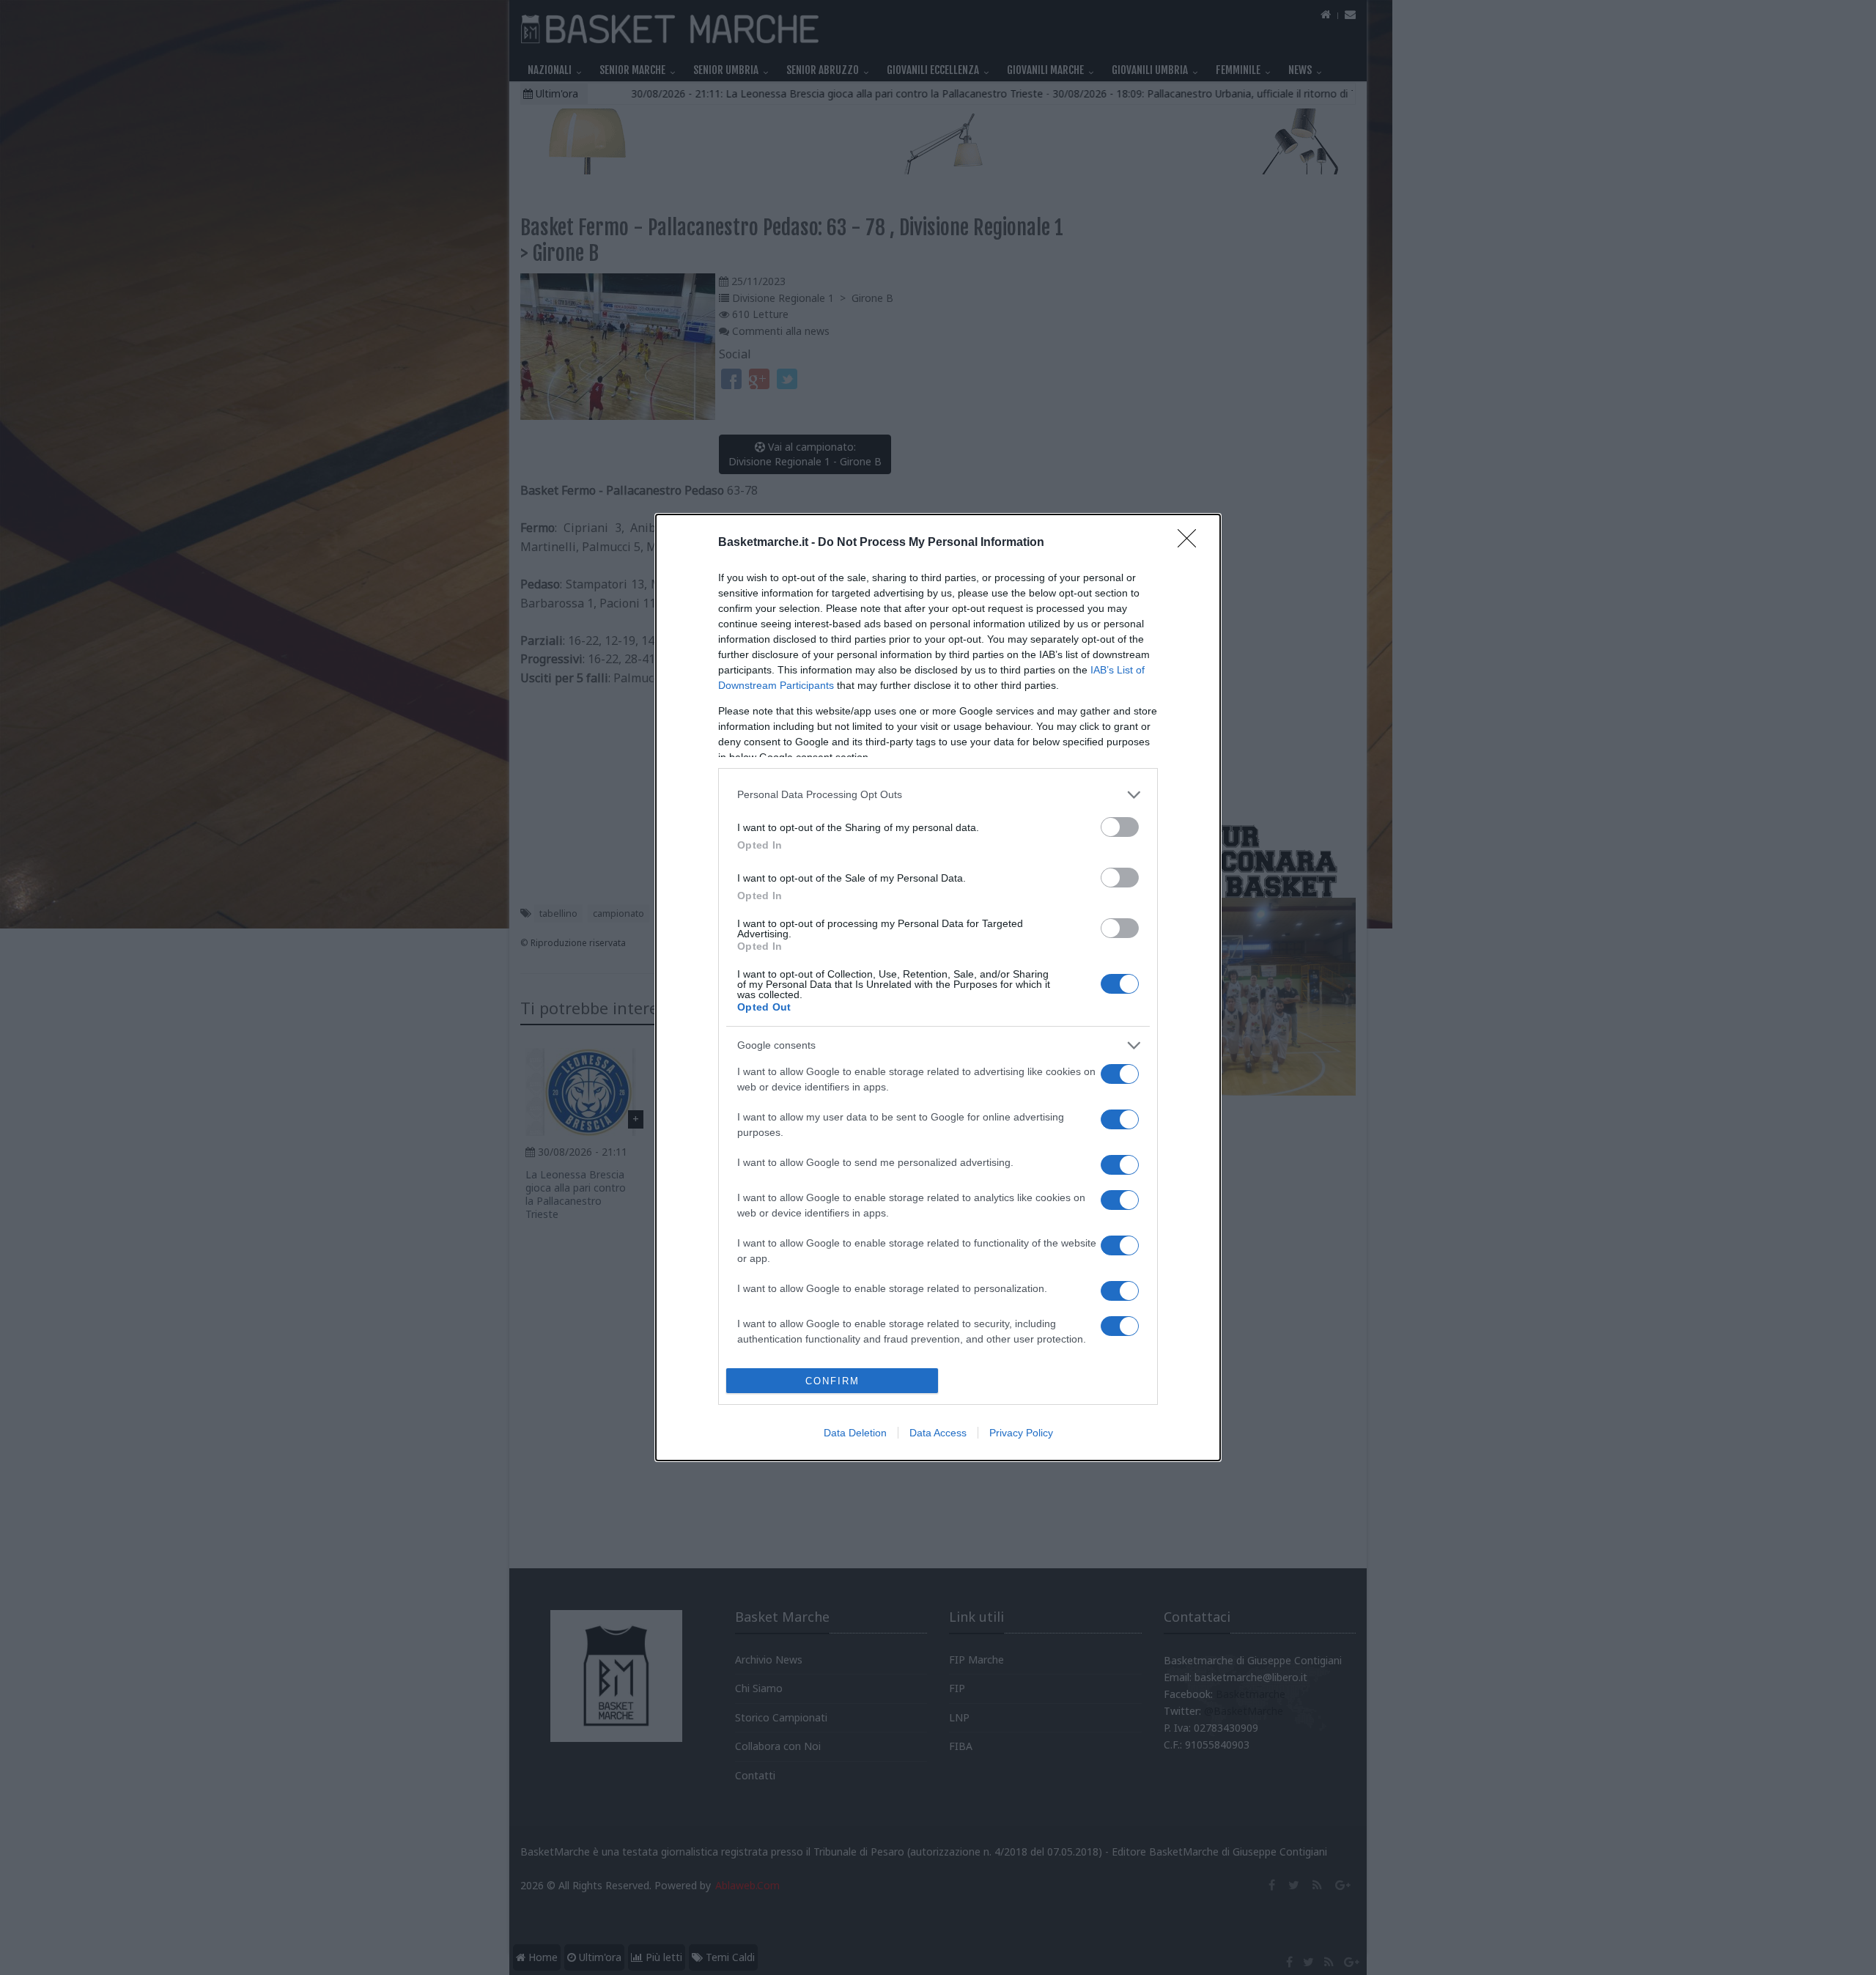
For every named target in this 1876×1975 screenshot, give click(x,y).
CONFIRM (832, 1381)
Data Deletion (855, 1433)
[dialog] (938, 988)
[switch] (1120, 827)
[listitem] (938, 795)
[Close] (1192, 543)
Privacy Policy (1021, 1433)
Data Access (938, 1433)
